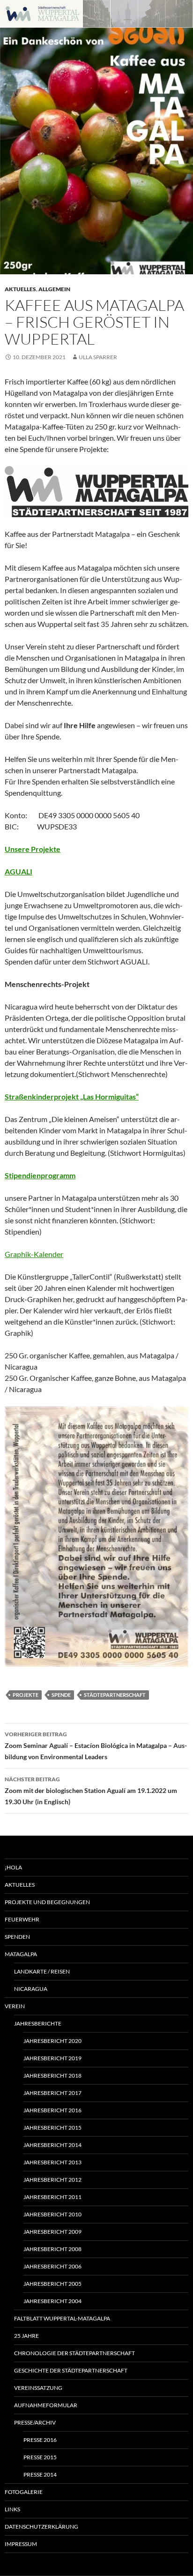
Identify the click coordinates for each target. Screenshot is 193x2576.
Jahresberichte (38, 2023)
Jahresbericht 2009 (52, 2232)
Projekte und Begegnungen (47, 1902)
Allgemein (54, 289)
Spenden (17, 1937)
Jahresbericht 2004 (52, 2301)
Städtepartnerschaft (115, 1695)
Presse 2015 (40, 2457)
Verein (15, 2006)
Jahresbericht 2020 (52, 2041)
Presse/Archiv (35, 2422)
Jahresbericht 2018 (52, 2075)
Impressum (21, 2544)
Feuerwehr (22, 1919)
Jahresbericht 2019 (52, 2058)
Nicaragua (31, 1989)
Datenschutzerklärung (41, 2527)
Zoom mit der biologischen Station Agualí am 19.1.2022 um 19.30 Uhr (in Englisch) (91, 1791)
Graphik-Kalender (34, 1254)
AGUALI (19, 871)
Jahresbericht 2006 (52, 2266)
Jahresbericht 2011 (52, 2197)
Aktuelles (20, 289)
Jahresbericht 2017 (52, 2093)
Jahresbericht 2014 (52, 2145)
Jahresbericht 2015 (52, 2128)
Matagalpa (21, 1954)
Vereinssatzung (38, 2388)
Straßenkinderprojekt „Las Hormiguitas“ (72, 1096)
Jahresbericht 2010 (52, 2214)
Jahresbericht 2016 (52, 2110)
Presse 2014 (40, 2474)
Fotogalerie (24, 2492)
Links (12, 2509)
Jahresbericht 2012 (52, 2180)
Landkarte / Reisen (42, 1971)
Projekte (26, 1695)
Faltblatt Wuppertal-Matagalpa (62, 2318)
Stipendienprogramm (40, 1175)
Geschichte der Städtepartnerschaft (71, 2370)
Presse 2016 (40, 2440)
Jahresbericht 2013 (52, 2162)
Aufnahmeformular (46, 2405)
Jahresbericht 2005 (52, 2284)
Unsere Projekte (33, 849)
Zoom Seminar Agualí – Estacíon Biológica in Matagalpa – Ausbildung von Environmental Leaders (96, 1746)
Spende (61, 1695)
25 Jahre (26, 2336)
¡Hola (13, 1867)
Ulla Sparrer (98, 357)
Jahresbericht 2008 (52, 2249)
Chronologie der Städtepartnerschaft (74, 2353)
